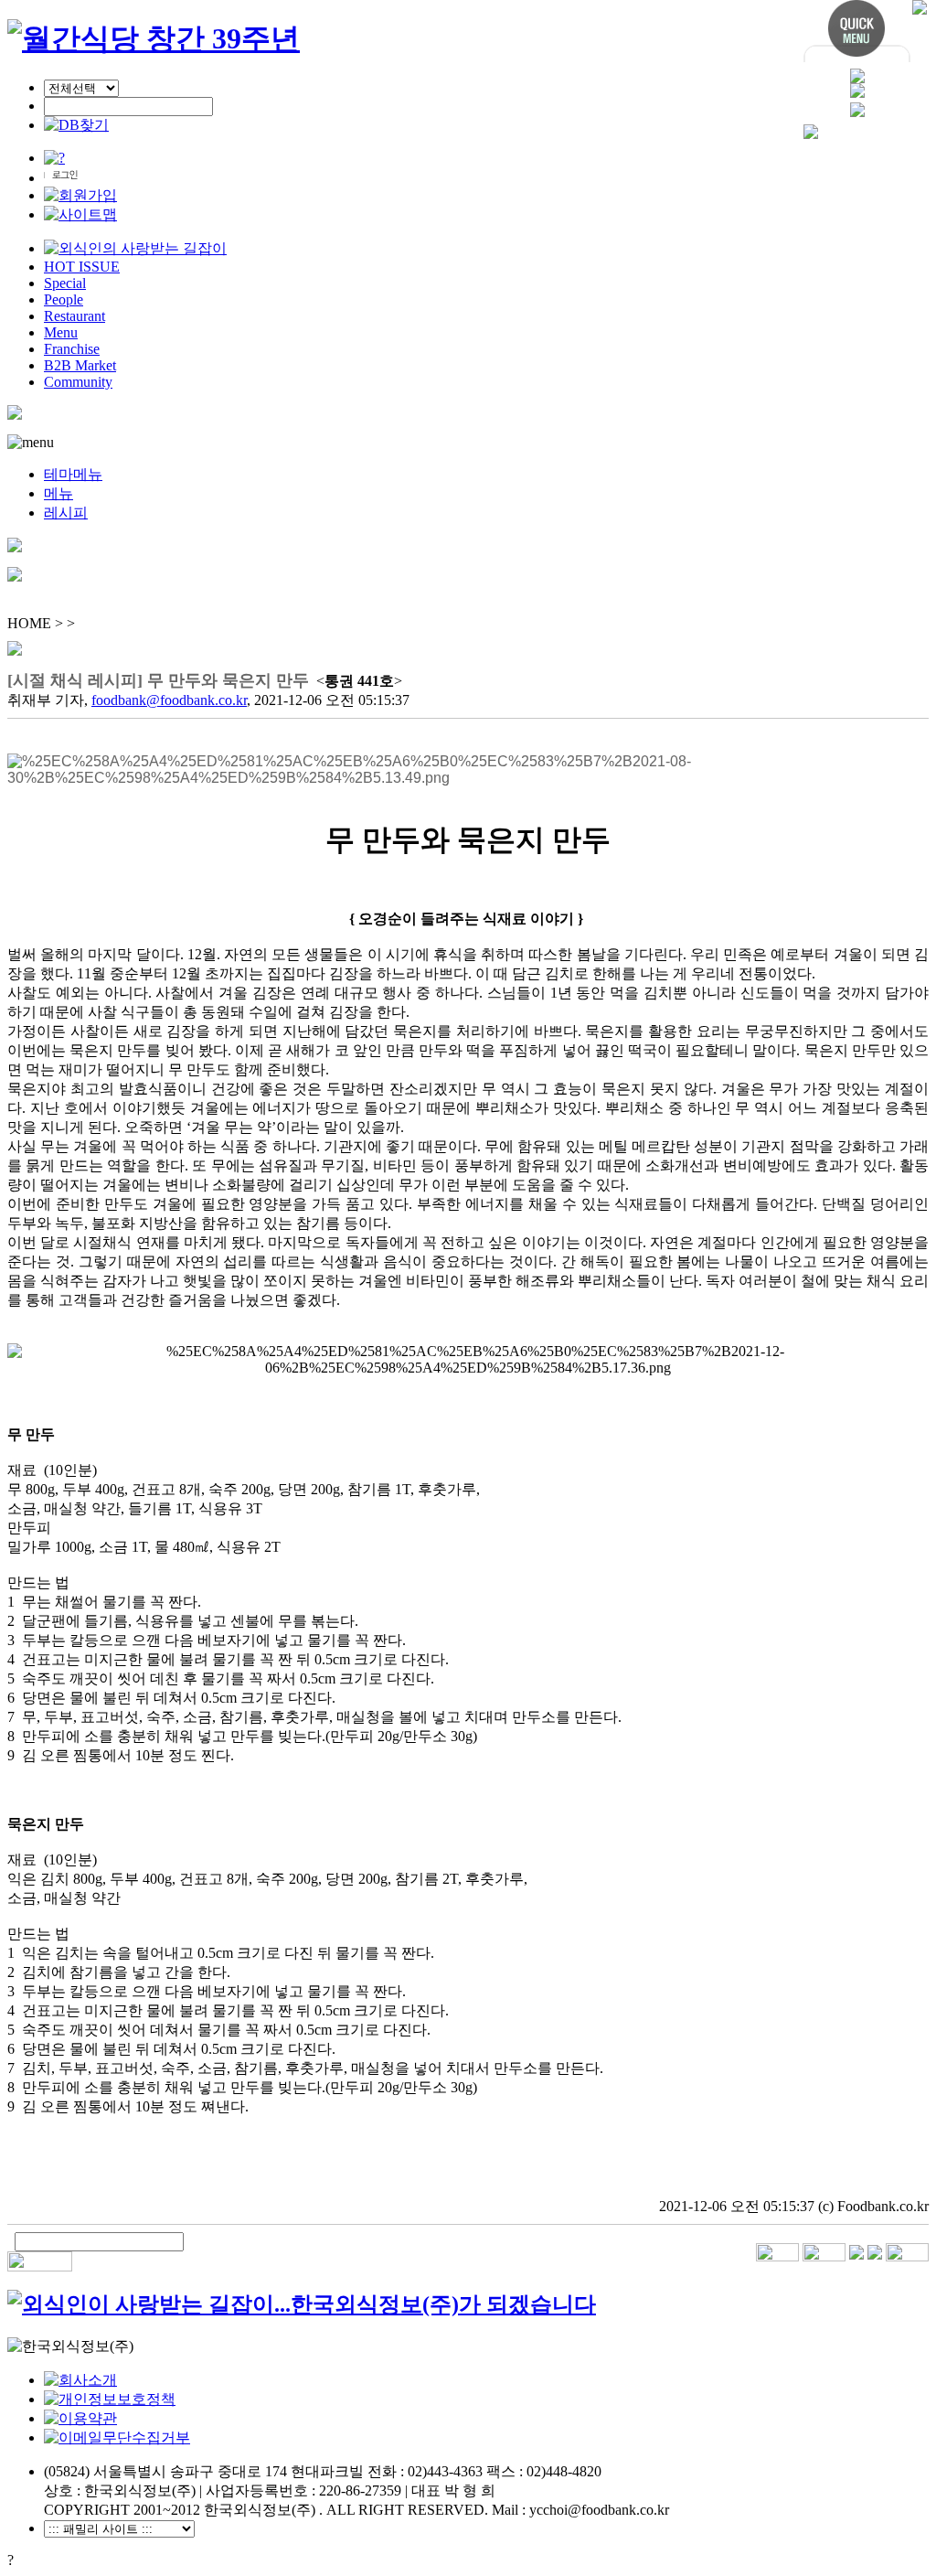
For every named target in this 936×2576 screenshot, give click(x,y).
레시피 (66, 513)
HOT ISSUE (82, 267)
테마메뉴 (73, 474)
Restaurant (74, 316)
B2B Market (80, 365)
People (64, 299)
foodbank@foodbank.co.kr (169, 700)
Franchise (72, 349)
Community (78, 382)
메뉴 (58, 493)
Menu (61, 332)
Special (65, 283)
